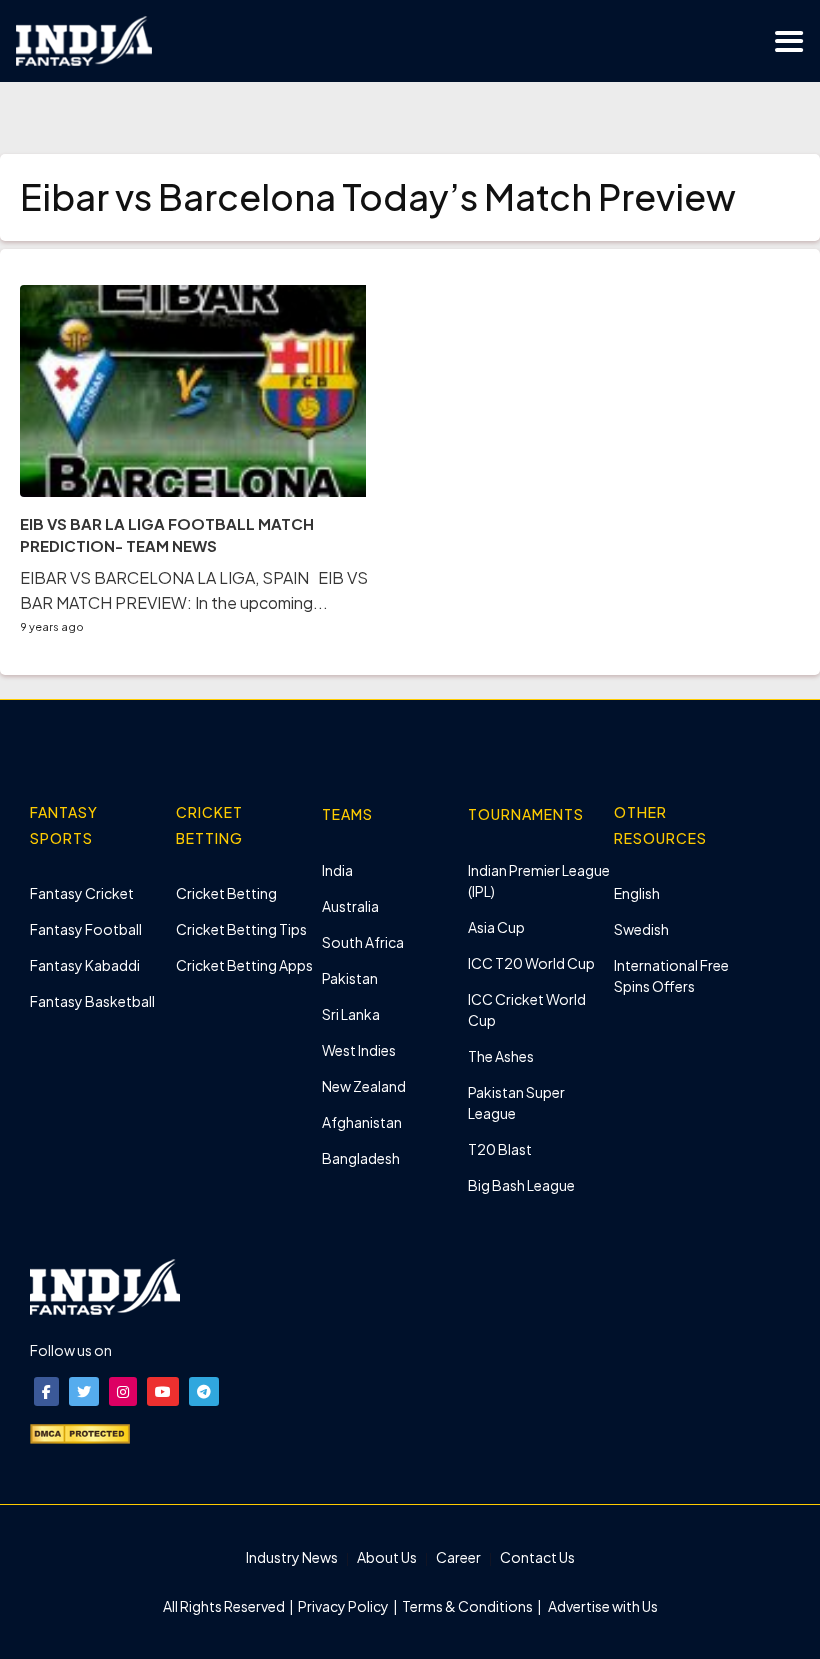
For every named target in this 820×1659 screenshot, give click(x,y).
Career (458, 1557)
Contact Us (537, 1557)
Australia (350, 906)
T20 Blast (500, 1149)
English (637, 893)
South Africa (363, 942)
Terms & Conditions (467, 1606)
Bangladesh (361, 1158)
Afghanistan (362, 1122)
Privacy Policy (344, 1606)
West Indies (359, 1050)
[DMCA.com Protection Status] (80, 1432)
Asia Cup (496, 927)
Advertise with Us (602, 1606)
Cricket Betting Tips (241, 929)
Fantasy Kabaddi (85, 965)
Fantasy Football (86, 929)
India (337, 870)
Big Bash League (521, 1185)
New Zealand (364, 1086)
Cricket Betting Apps (244, 965)
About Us (387, 1557)
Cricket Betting (226, 893)
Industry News (292, 1557)
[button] (46, 1391)
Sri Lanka (351, 1014)
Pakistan (350, 978)
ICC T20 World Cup (531, 963)
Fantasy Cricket (82, 893)
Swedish (641, 929)
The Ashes (501, 1056)
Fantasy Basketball (92, 1001)
